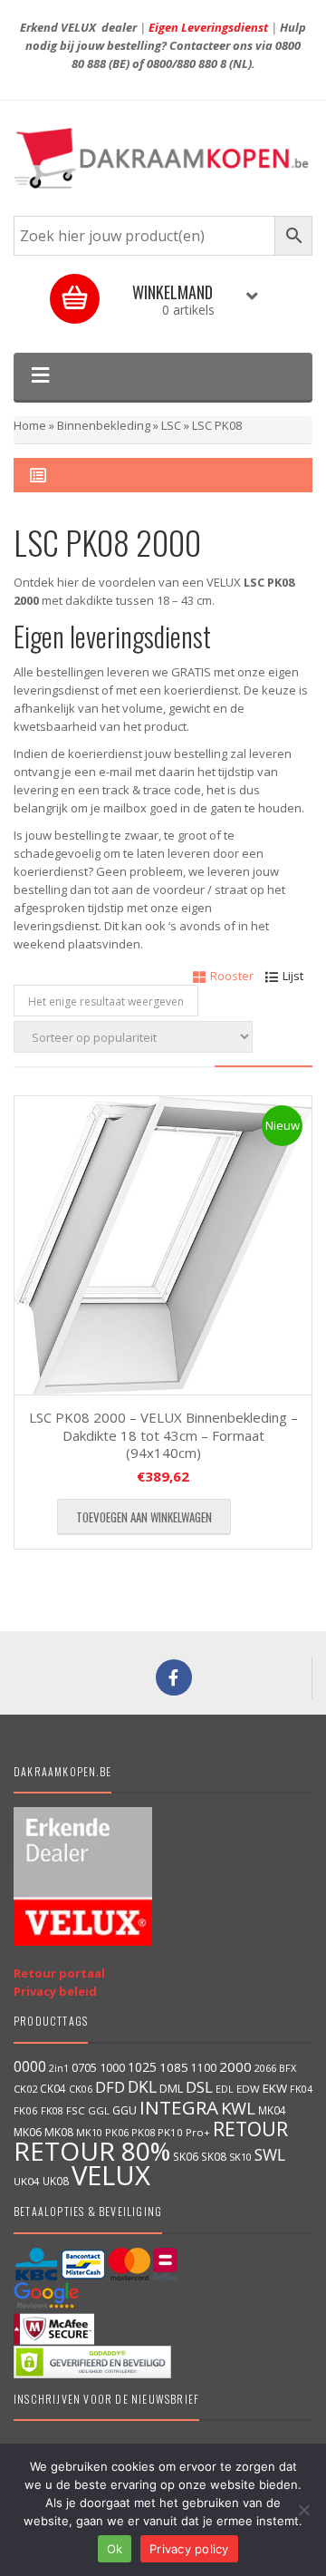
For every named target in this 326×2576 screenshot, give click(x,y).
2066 (265, 2068)
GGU (125, 2110)
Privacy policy (189, 2549)
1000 (112, 2067)
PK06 (117, 2132)
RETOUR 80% (92, 2151)
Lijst (293, 976)
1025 (142, 2067)
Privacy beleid (55, 1991)
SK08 (214, 2156)
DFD (110, 2087)
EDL (225, 2089)
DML (171, 2088)
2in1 (59, 2068)
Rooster (232, 976)
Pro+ (198, 2132)
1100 (204, 2068)
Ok (115, 2549)
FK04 (301, 2089)
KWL (238, 2108)
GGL (99, 2110)
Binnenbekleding (104, 425)
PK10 (170, 2132)
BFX (288, 2068)
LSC (171, 425)
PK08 (143, 2132)
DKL (142, 2086)
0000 (30, 2066)
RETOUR (250, 2129)
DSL (199, 2087)
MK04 (272, 2110)
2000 (235, 2066)
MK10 (89, 2132)
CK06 (81, 2089)
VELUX (111, 2175)
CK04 (53, 2088)
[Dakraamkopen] (163, 158)
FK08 (52, 2110)
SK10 (240, 2157)
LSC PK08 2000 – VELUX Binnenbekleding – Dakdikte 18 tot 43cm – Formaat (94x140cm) (163, 1435)
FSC (76, 2110)
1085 (174, 2067)
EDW (248, 2089)
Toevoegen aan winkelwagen (144, 1517)
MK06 (28, 2132)
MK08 (59, 2132)
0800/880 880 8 (187, 63)
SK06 (186, 2156)
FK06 (26, 2110)
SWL (270, 2154)
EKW (275, 2088)
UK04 (27, 2181)
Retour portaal (59, 1973)
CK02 (25, 2089)
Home (30, 425)
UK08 (56, 2181)
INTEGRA (179, 2107)
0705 (84, 2068)
